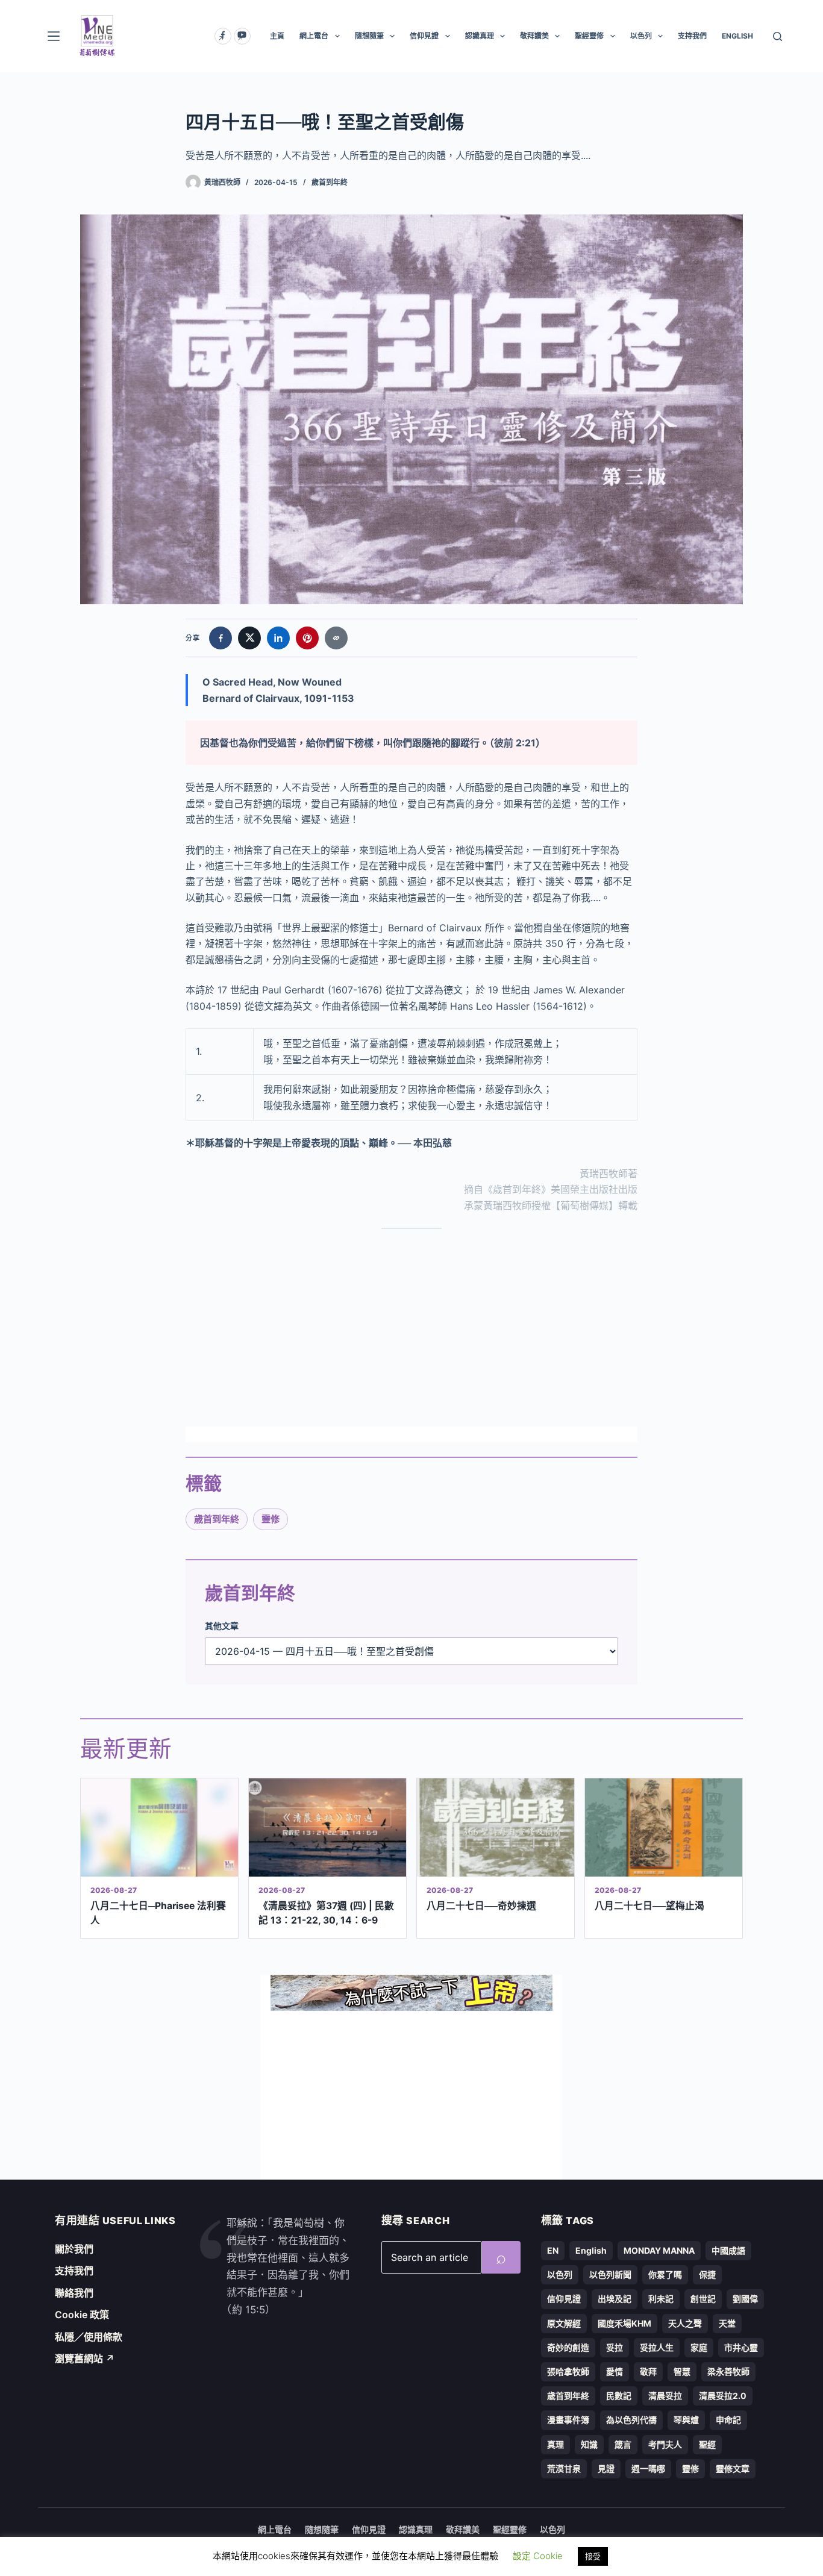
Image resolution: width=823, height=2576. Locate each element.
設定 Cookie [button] (538, 2556)
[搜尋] (778, 36)
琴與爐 (686, 2420)
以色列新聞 (610, 2274)
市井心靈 (741, 2347)
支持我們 (692, 36)
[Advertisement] (411, 1328)
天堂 (727, 2323)
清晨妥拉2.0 (723, 2396)
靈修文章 (733, 2468)
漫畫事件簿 (568, 2420)
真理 (555, 2444)
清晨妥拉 (665, 2396)
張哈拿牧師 (568, 2371)
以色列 (641, 36)
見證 (606, 2468)
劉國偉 (745, 2299)
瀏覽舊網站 (85, 2359)
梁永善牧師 (728, 2371)
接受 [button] (593, 2556)
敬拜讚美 (534, 36)
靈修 (271, 1519)
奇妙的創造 (568, 2347)
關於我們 (74, 2249)
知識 (589, 2444)
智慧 (682, 2371)
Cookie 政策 (82, 2315)
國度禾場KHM (624, 2323)
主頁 (277, 36)
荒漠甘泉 (564, 2468)
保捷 (707, 2274)
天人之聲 (685, 2323)
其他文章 (222, 1626)
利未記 (661, 2299)
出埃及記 (615, 2299)
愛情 (615, 2371)
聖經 (707, 2444)
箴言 (623, 2444)
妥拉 (615, 2347)
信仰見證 (424, 36)
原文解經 (564, 2323)
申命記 (728, 2420)
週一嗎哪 (648, 2468)
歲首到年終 (330, 182)
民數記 (619, 2396)
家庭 (699, 2347)
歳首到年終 (217, 1519)
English (591, 2250)
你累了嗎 (665, 2274)
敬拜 (648, 2371)
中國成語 (728, 2250)
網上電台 (314, 36)
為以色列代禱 (631, 2420)
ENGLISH (737, 36)
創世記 (703, 2299)
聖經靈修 (589, 36)
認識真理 (480, 36)
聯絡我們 (74, 2293)
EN (553, 2250)
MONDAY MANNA (659, 2250)
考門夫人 (665, 2444)
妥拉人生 (657, 2347)
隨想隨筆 (369, 36)
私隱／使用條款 (89, 2337)
